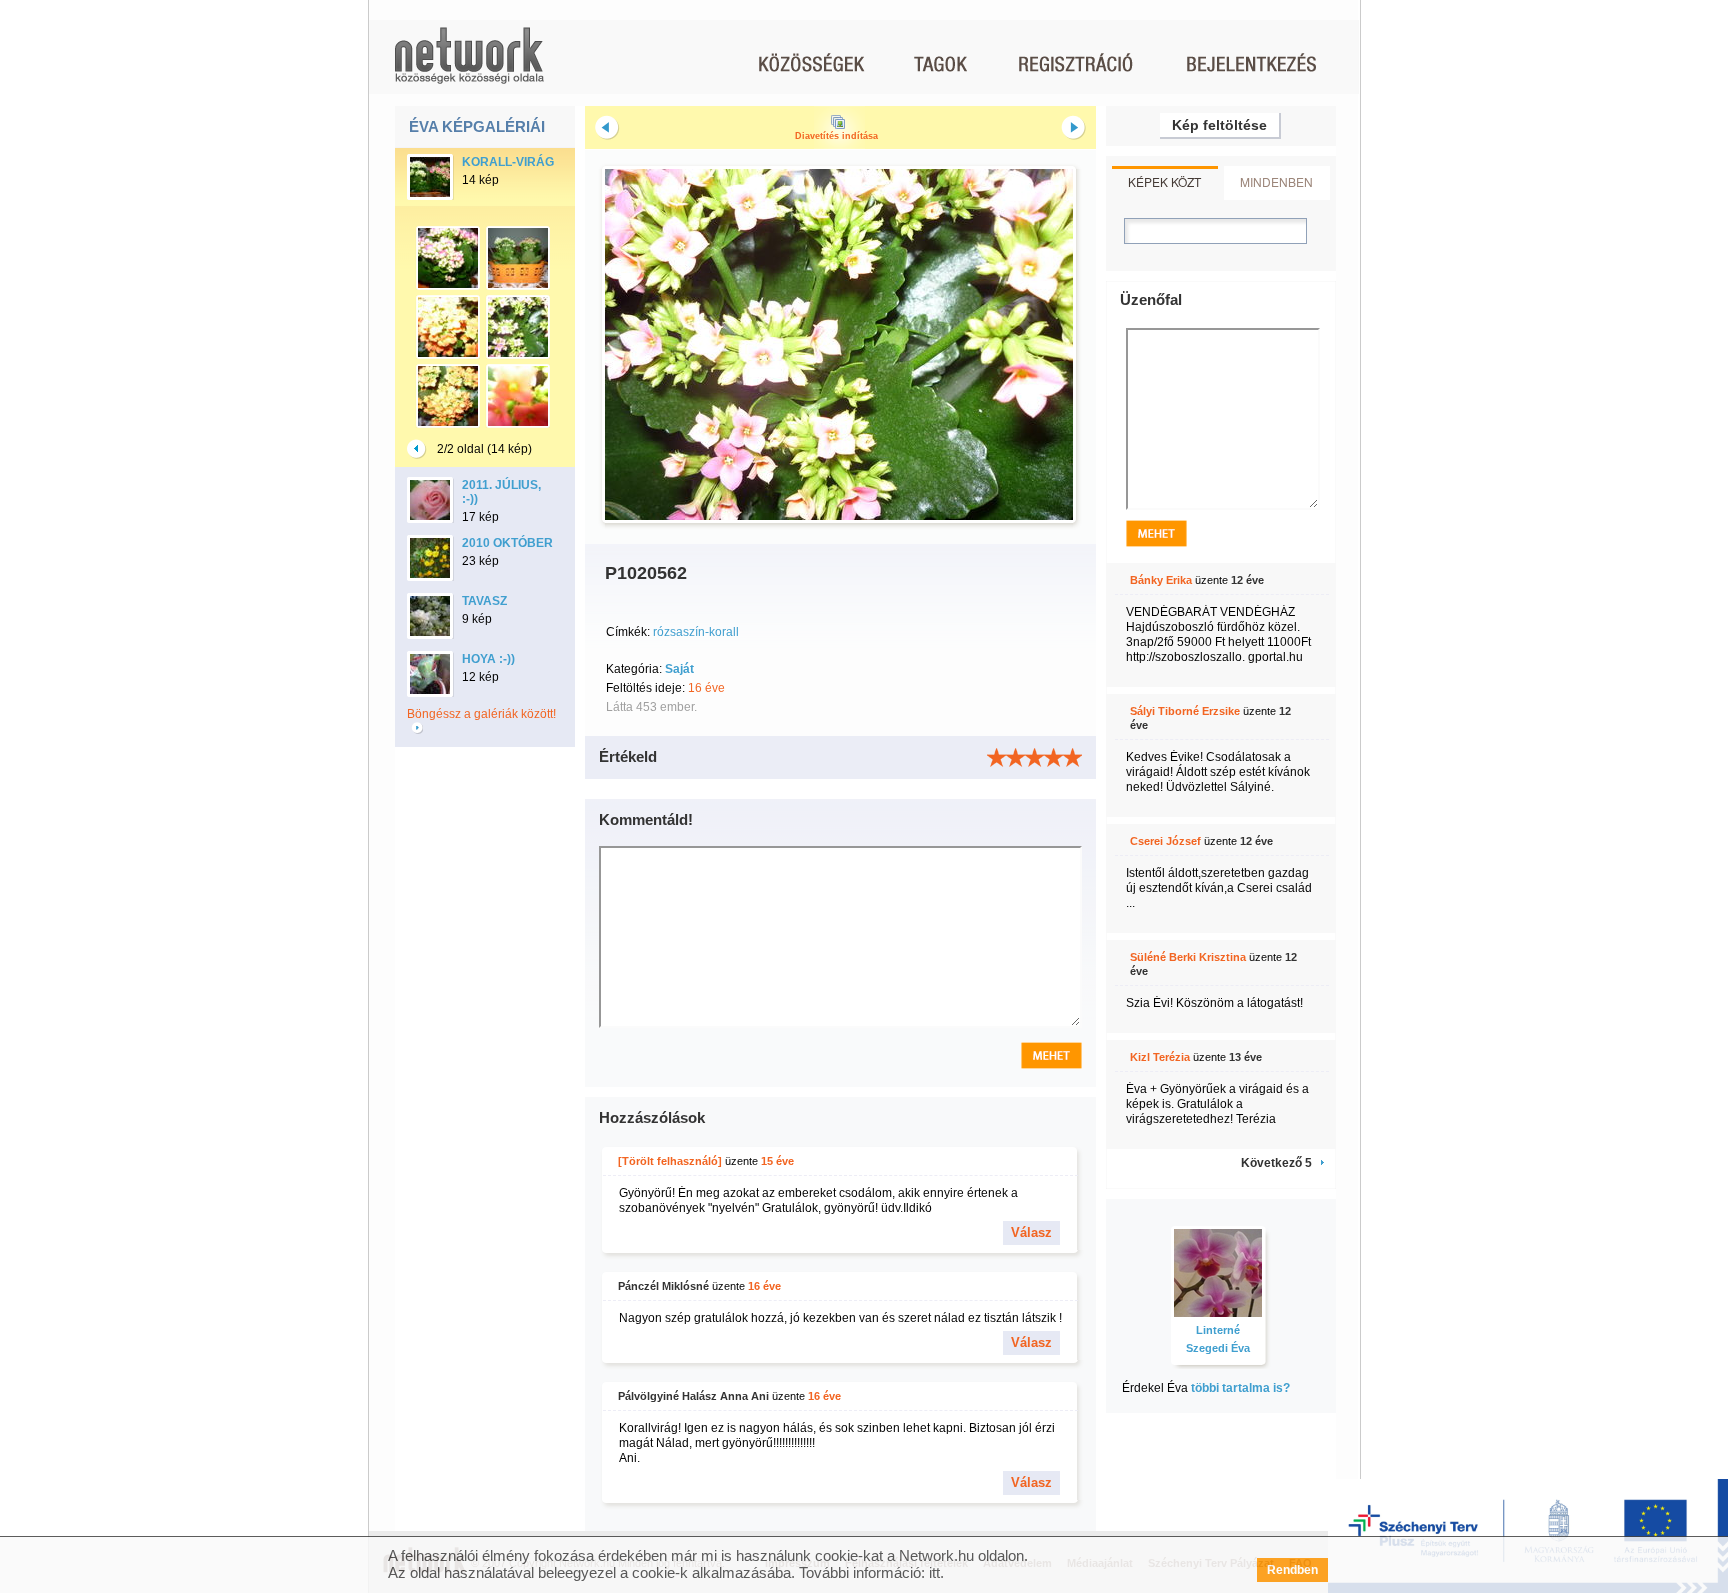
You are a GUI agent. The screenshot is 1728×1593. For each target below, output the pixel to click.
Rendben (1292, 1570)
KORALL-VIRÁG (508, 162)
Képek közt (1164, 181)
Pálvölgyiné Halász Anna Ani (693, 1396)
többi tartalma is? (1240, 1388)
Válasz (1031, 1232)
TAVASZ (484, 601)
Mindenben (1276, 181)
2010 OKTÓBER (507, 543)
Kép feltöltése (1219, 125)
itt (934, 1572)
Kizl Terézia (1160, 1057)
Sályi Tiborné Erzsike (1185, 711)
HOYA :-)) (488, 659)
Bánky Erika (1161, 580)
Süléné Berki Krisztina (1188, 957)
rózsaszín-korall (696, 632)
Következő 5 (1276, 1163)
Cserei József (1165, 841)
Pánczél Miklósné (663, 1286)
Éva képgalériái (477, 126)
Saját (679, 669)
